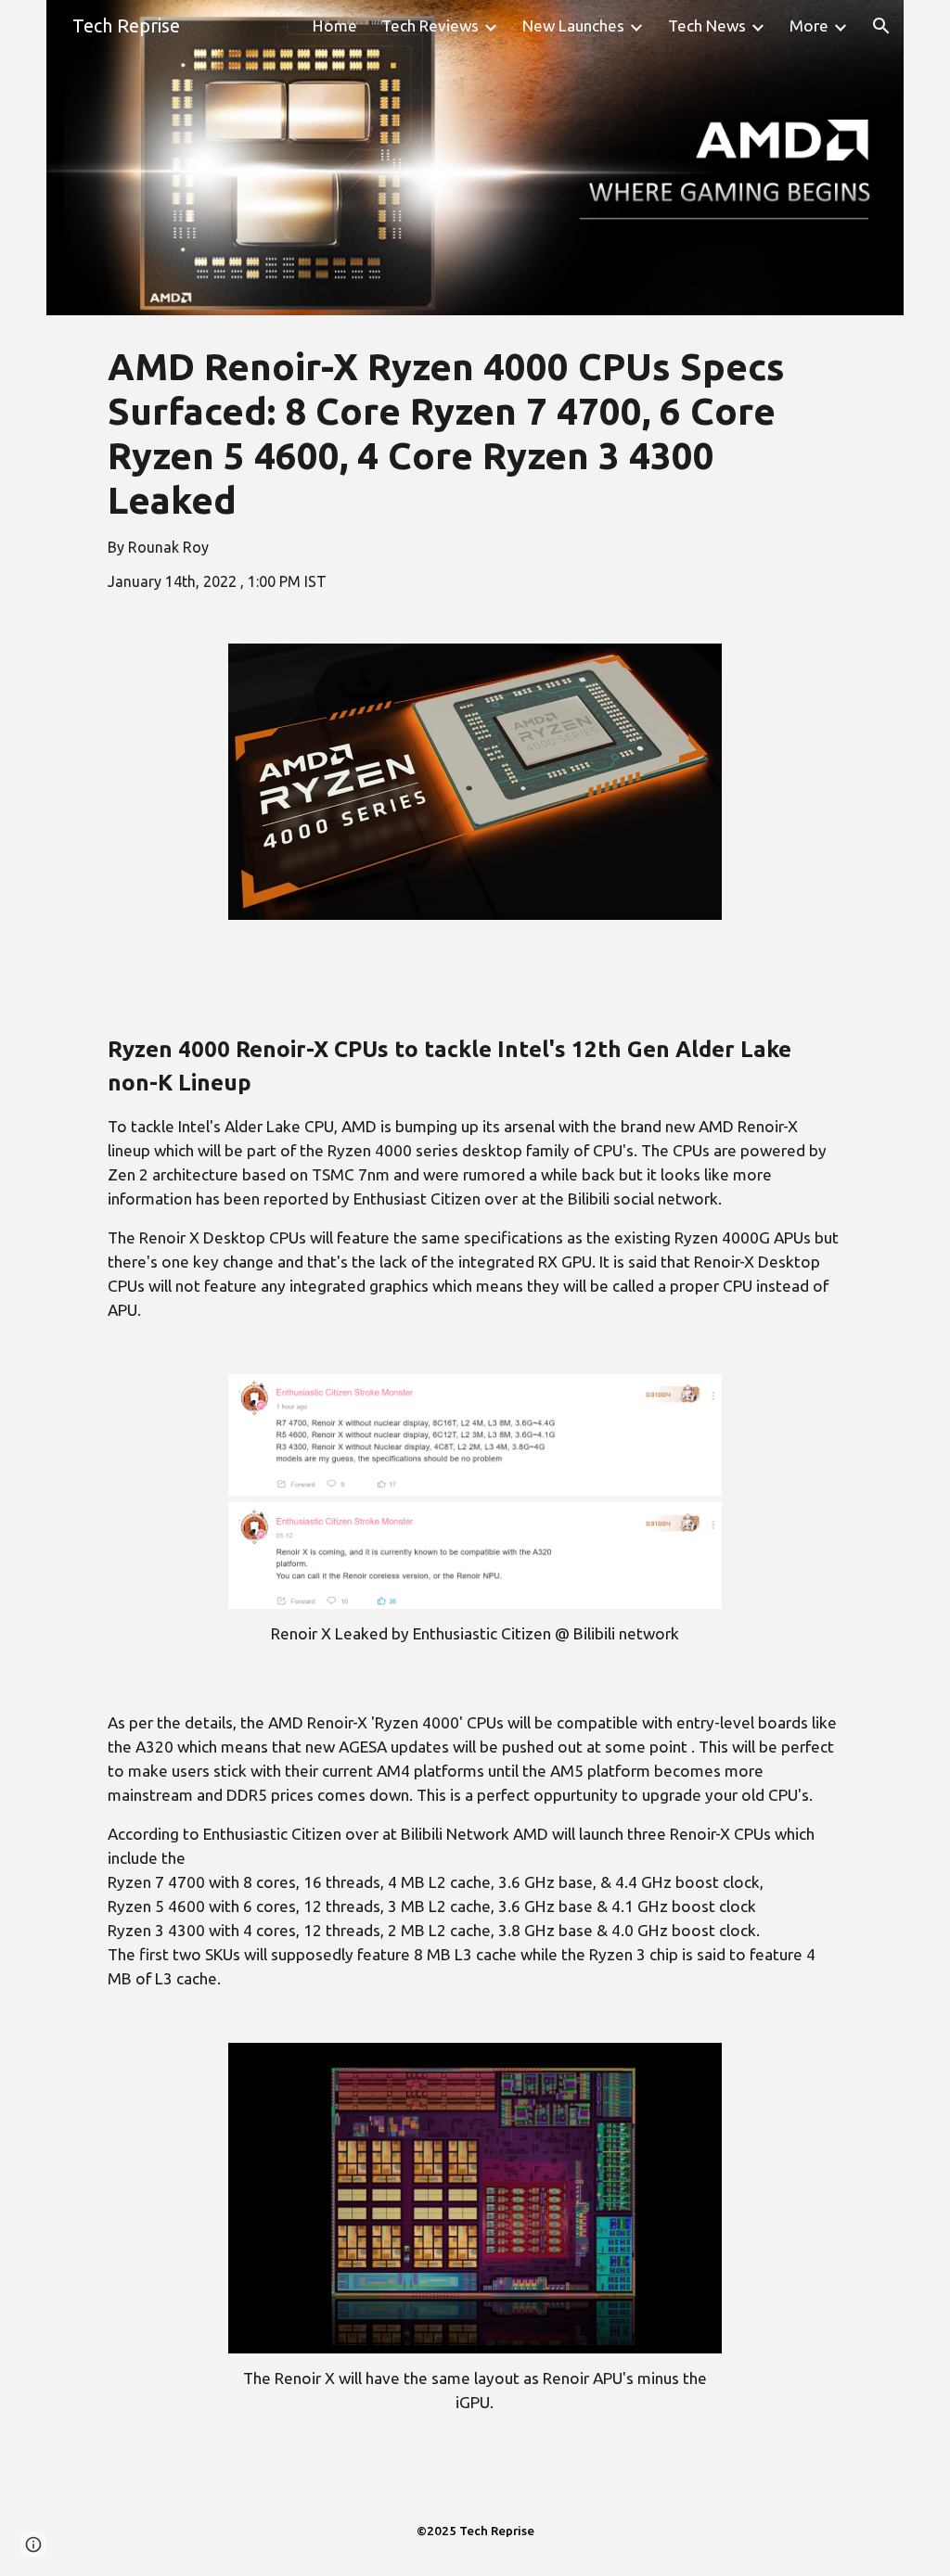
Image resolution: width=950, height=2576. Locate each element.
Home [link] (335, 26)
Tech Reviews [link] (430, 26)
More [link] (809, 26)
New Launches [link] (573, 26)
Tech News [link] (707, 26)
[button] (881, 26)
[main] (475, 468)
